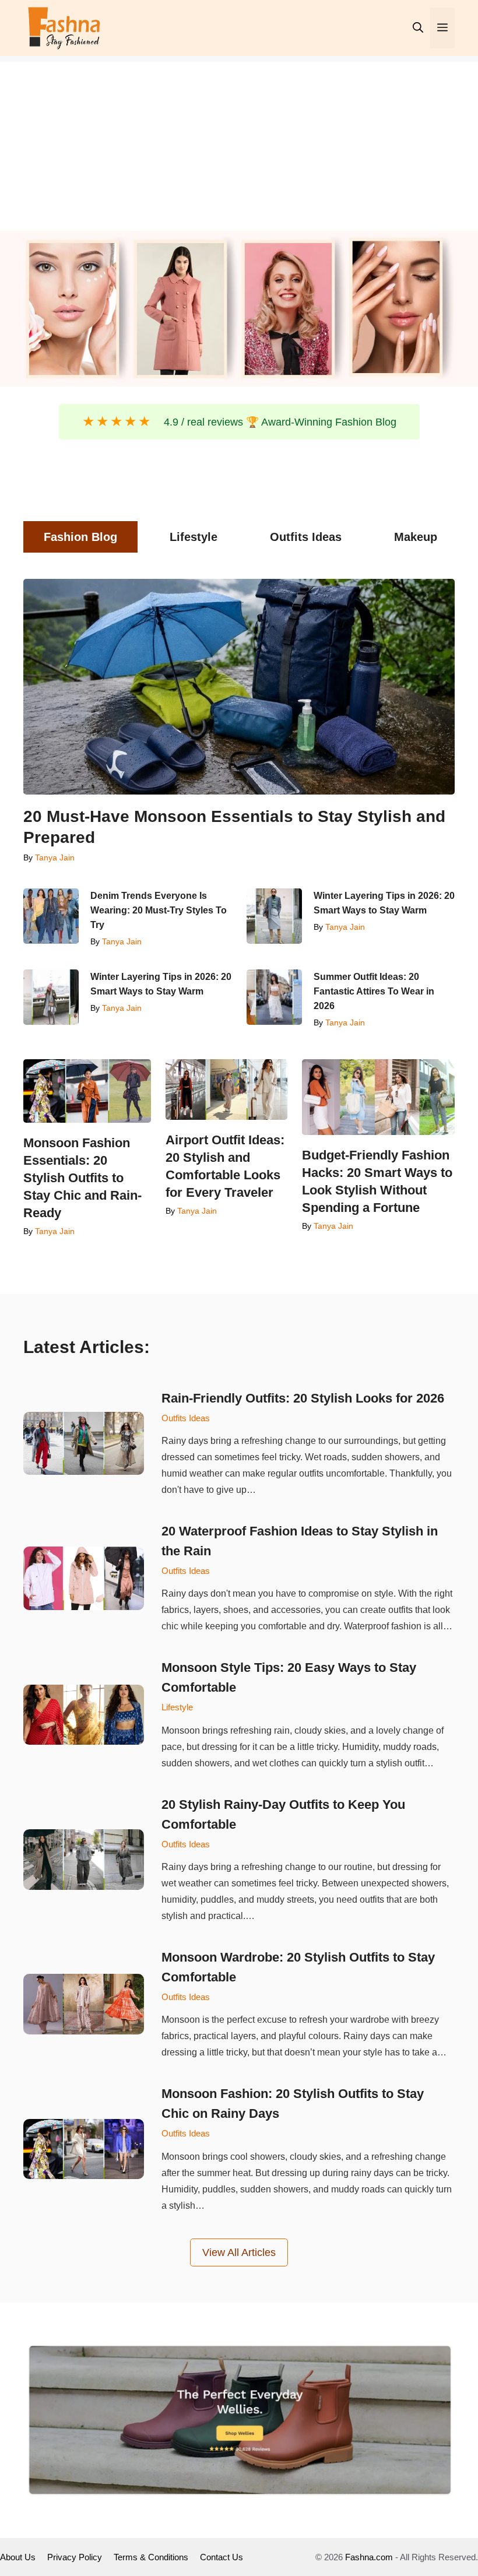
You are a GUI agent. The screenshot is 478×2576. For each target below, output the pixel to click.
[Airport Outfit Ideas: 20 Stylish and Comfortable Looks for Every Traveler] (226, 1090)
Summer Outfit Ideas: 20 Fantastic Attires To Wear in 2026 (374, 991)
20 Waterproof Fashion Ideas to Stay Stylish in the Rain (300, 1541)
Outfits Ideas (186, 1418)
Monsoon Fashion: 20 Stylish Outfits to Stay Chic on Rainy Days (293, 2104)
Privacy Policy (75, 2557)
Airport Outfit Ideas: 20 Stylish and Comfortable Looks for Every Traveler (225, 1166)
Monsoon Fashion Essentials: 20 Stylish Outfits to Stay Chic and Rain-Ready (82, 1178)
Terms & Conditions (151, 2557)
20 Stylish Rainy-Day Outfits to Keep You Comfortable (283, 1814)
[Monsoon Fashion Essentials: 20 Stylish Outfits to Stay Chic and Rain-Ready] (87, 1091)
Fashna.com (369, 2557)
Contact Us (222, 2557)
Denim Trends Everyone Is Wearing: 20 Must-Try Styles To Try (159, 910)
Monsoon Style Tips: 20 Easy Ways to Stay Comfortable (289, 1677)
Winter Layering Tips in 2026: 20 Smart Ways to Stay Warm (384, 903)
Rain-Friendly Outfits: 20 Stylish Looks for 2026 (303, 1398)
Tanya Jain (55, 858)
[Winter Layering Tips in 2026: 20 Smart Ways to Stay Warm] (274, 916)
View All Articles (239, 2252)
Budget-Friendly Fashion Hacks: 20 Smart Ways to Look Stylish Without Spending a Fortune (377, 1181)
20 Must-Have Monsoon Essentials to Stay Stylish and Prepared (234, 827)
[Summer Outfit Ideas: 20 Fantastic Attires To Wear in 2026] (274, 997)
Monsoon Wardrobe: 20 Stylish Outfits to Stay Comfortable (298, 1967)
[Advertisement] (239, 143)
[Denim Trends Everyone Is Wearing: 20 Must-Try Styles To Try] (51, 916)
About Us (18, 2557)
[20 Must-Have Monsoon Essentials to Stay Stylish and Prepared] (239, 687)
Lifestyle (177, 1707)
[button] (418, 28)
